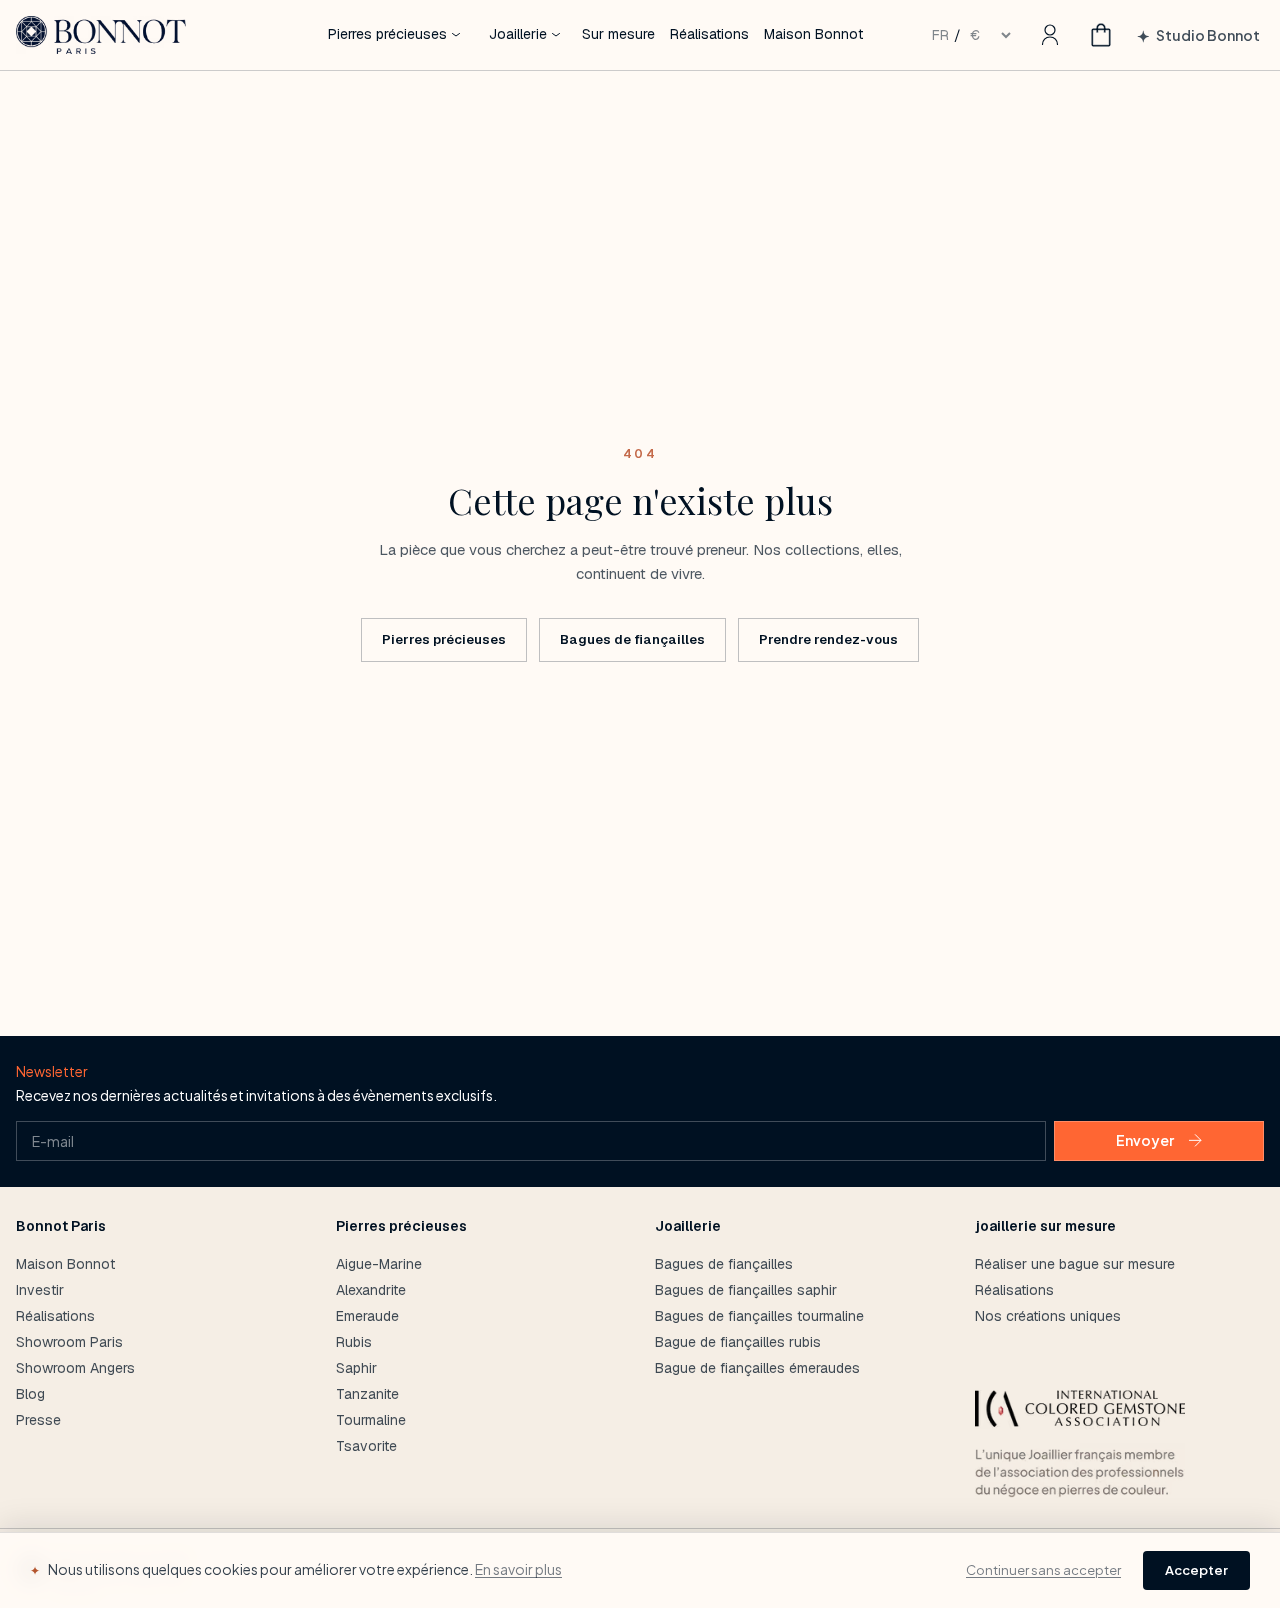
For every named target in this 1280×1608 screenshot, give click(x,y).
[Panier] (1101, 35)
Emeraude (367, 1316)
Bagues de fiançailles (632, 639)
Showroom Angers (75, 1368)
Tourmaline (371, 1420)
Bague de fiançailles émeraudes (757, 1368)
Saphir (356, 1368)
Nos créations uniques (1048, 1316)
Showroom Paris (69, 1342)
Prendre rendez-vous (828, 639)
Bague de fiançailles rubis (738, 1342)
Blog (30, 1394)
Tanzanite (367, 1394)
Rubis (354, 1342)
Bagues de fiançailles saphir (746, 1290)
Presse (38, 1420)
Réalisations (55, 1316)
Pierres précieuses (444, 639)
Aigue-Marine (379, 1264)
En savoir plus (518, 1569)
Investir (40, 1290)
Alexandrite (371, 1290)
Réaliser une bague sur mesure (1075, 1264)
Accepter (1196, 1570)
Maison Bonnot (65, 1264)
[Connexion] (1050, 35)
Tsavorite (366, 1446)
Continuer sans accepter (1043, 1570)
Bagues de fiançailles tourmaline (759, 1316)
